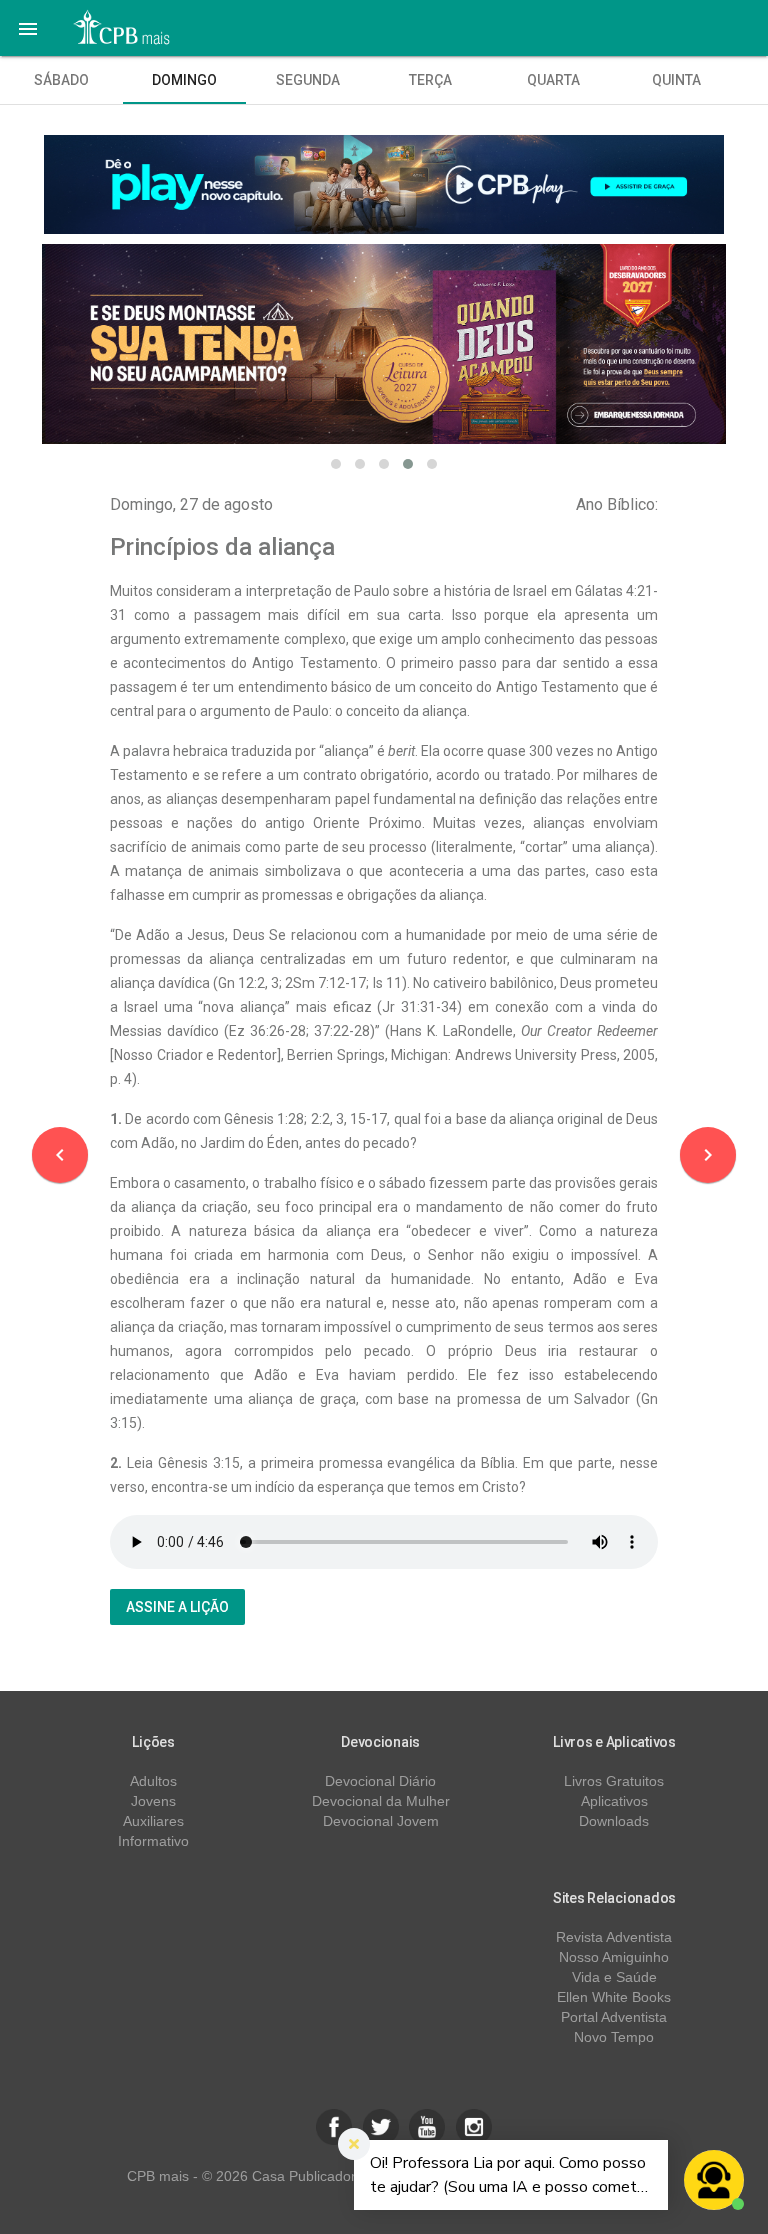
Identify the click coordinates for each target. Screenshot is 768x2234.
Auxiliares (153, 1821)
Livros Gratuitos (614, 1781)
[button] (28, 28)
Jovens (153, 1801)
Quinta (676, 80)
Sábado (61, 80)
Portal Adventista (614, 2017)
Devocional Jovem (381, 1821)
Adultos (153, 1781)
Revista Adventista (614, 1937)
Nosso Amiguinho (614, 1957)
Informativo (153, 1841)
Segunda (308, 80)
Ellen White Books (614, 1997)
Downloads (614, 1821)
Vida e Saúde (614, 1977)
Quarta (553, 80)
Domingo (184, 80)
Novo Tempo (614, 2037)
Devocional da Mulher (381, 1801)
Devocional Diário (380, 1781)
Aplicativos (614, 1801)
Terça (430, 80)
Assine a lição (177, 1607)
